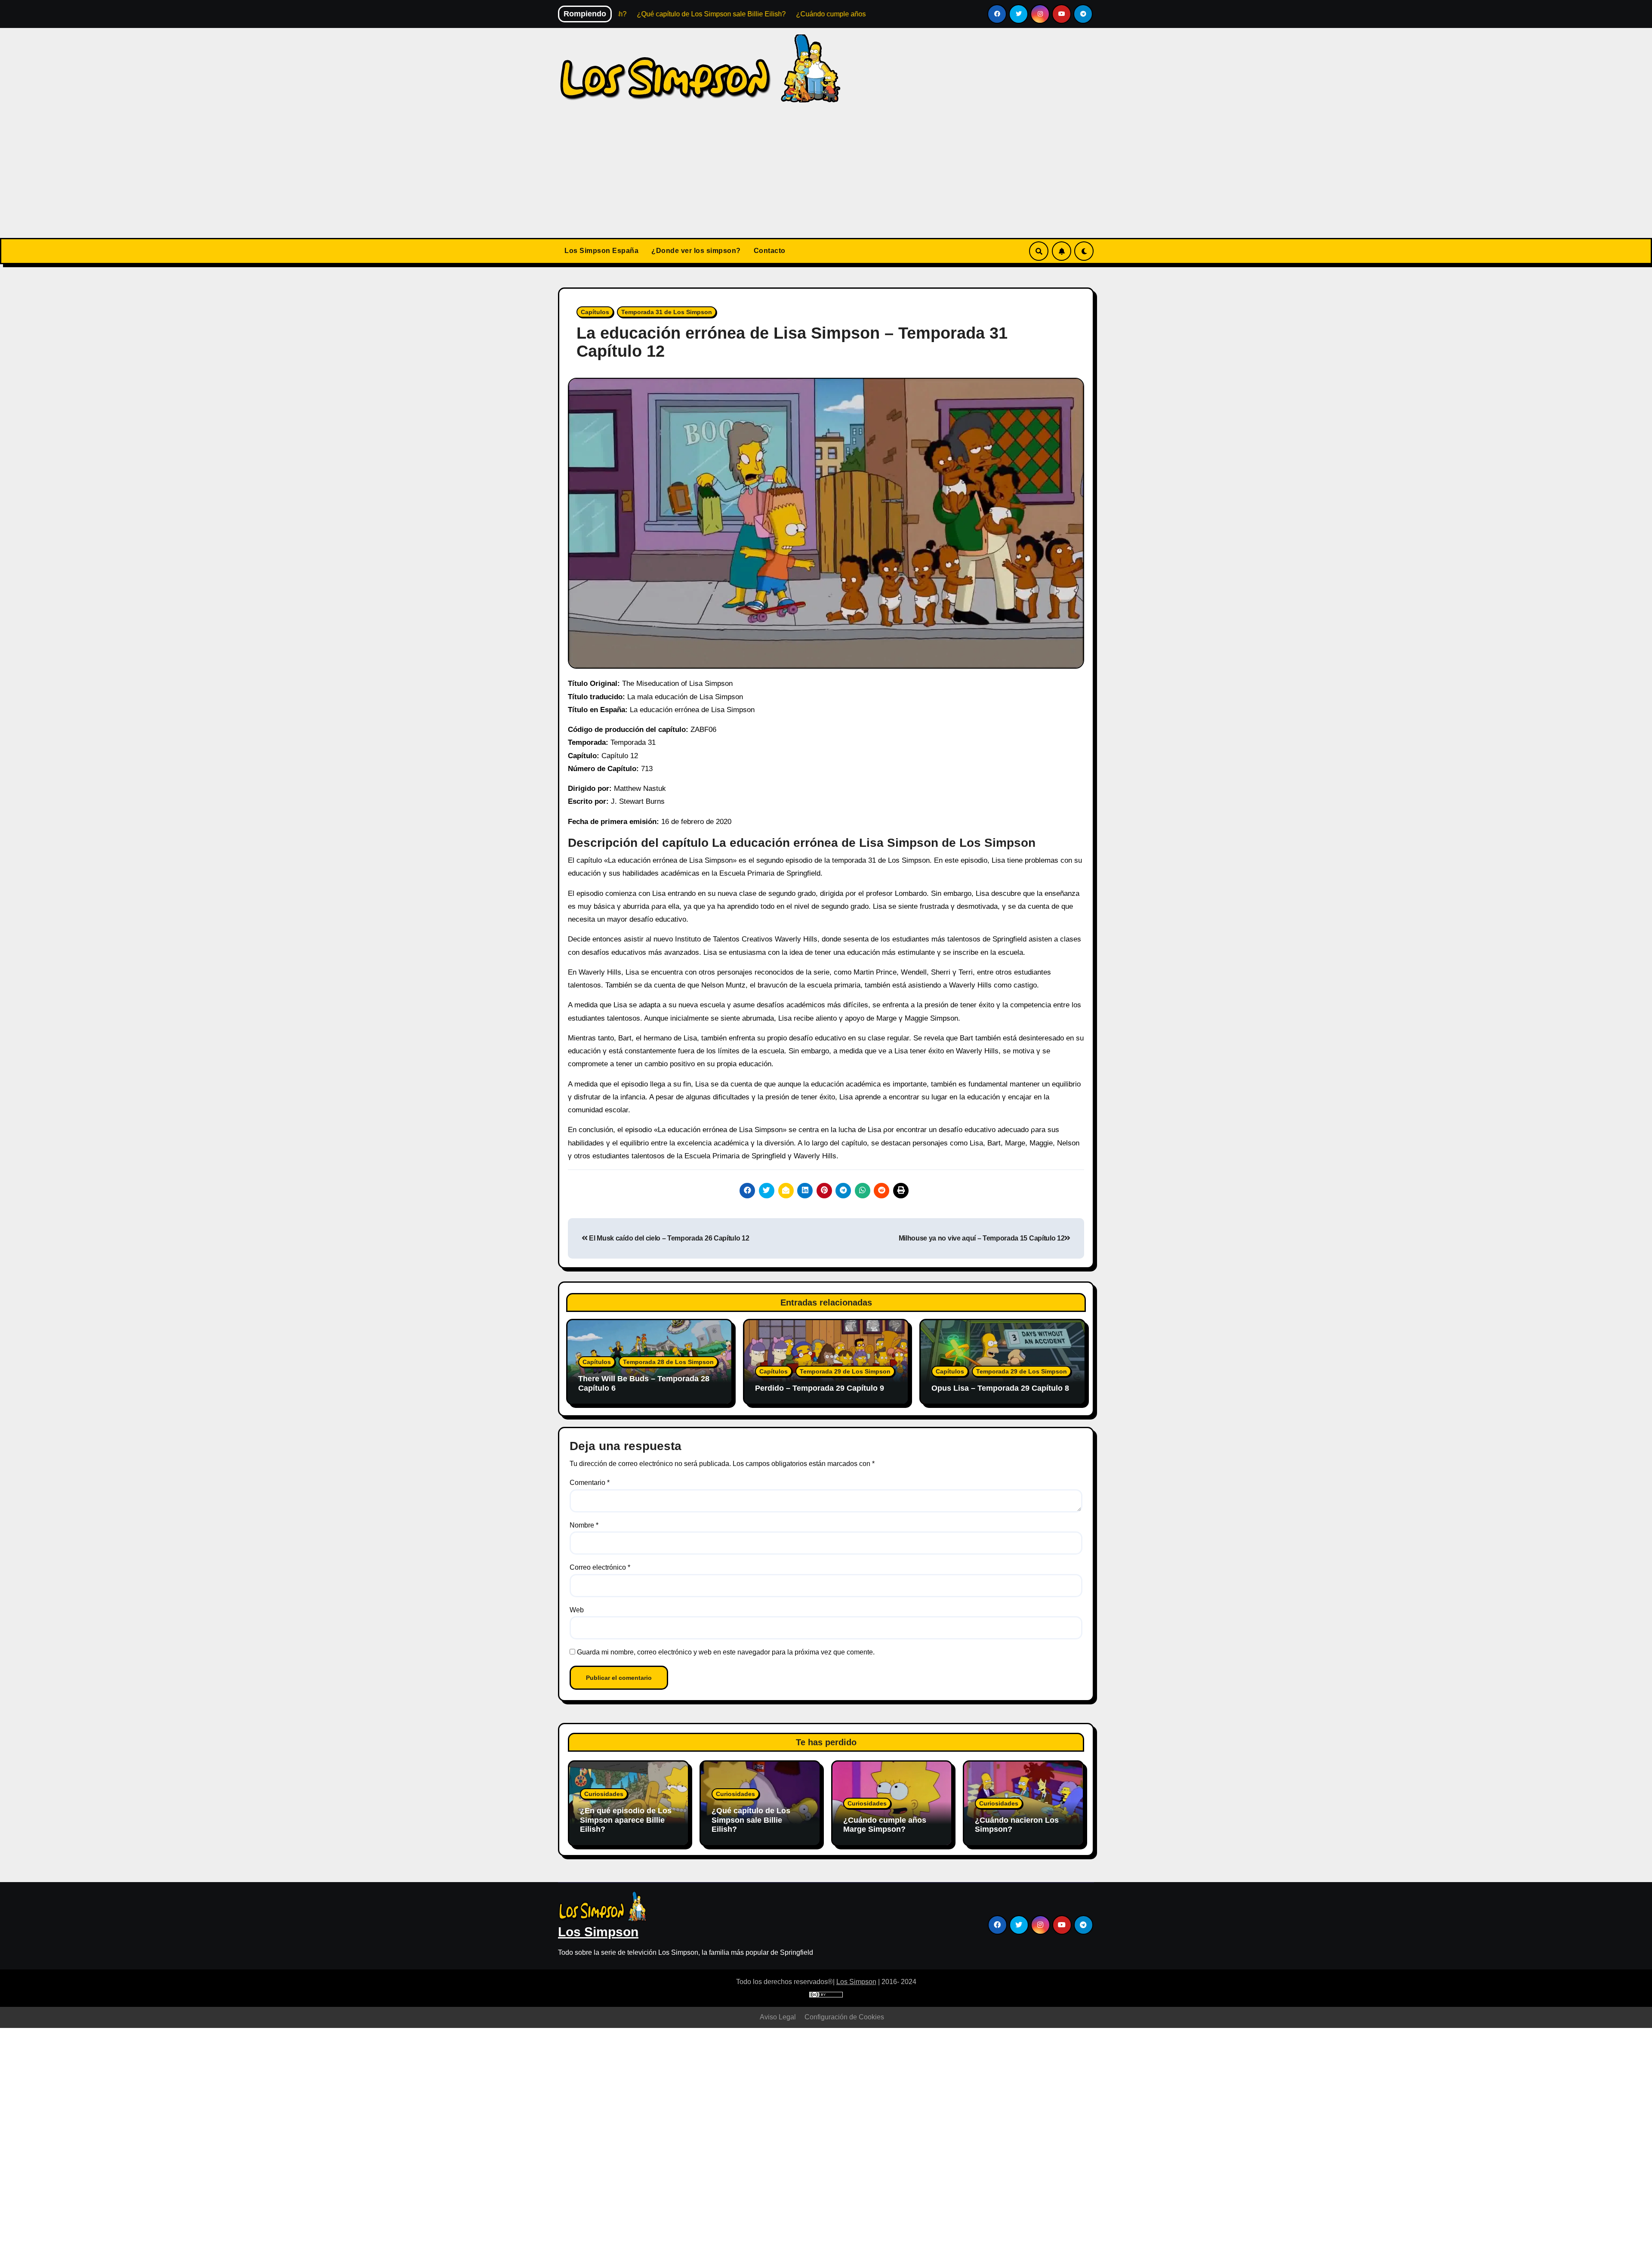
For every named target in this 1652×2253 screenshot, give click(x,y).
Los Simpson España (601, 251)
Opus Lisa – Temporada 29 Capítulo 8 (1000, 1388)
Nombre (584, 1525)
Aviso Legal (778, 2017)
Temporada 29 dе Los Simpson (845, 1371)
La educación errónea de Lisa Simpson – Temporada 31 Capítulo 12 (792, 342)
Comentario (590, 1483)
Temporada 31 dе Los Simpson (667, 312)
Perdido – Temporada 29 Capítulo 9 (820, 1388)
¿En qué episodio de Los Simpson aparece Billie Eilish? (626, 1820)
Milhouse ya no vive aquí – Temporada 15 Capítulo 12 (982, 1238)
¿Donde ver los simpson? (696, 251)
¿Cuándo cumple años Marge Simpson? (885, 1825)
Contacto (770, 251)
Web (577, 1610)
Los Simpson (598, 1932)
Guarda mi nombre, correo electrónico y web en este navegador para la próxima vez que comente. (726, 1652)
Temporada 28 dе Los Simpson (668, 1362)
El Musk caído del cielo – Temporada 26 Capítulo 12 (668, 1238)
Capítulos (595, 312)
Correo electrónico (600, 1567)
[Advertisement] (826, 173)
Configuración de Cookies (844, 2017)
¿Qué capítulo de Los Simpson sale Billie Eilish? (751, 1820)
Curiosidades (604, 1794)
